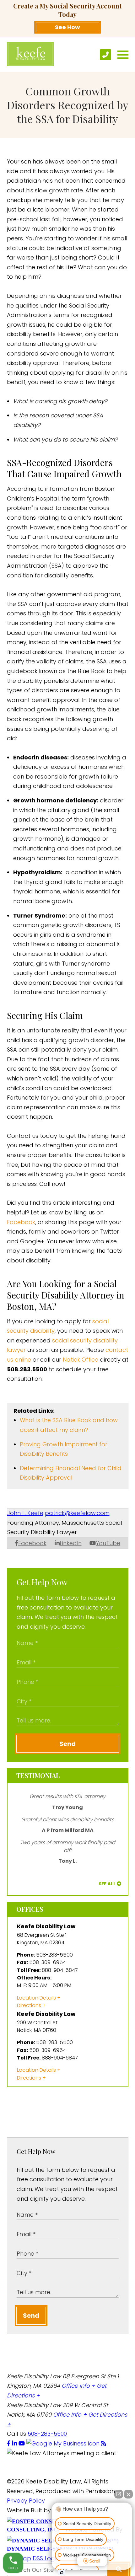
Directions (29, 2005)
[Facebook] (9, 2443)
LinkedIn (71, 1543)
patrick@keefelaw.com (77, 1513)
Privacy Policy (26, 2501)
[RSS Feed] (104, 2443)
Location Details (36, 1998)
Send (67, 1744)
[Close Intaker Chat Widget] (128, 2494)
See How (67, 27)
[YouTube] (22, 2443)
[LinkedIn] (15, 2443)
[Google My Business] (64, 2443)
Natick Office (81, 1360)
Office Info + (78, 2386)
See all (107, 1884)
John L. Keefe (25, 1513)
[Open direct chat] (119, 2494)
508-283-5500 (47, 2434)
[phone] (105, 55)
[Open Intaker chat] (62, 2573)
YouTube (108, 1543)
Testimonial (38, 1775)
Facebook (21, 1222)
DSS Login (46, 2558)
